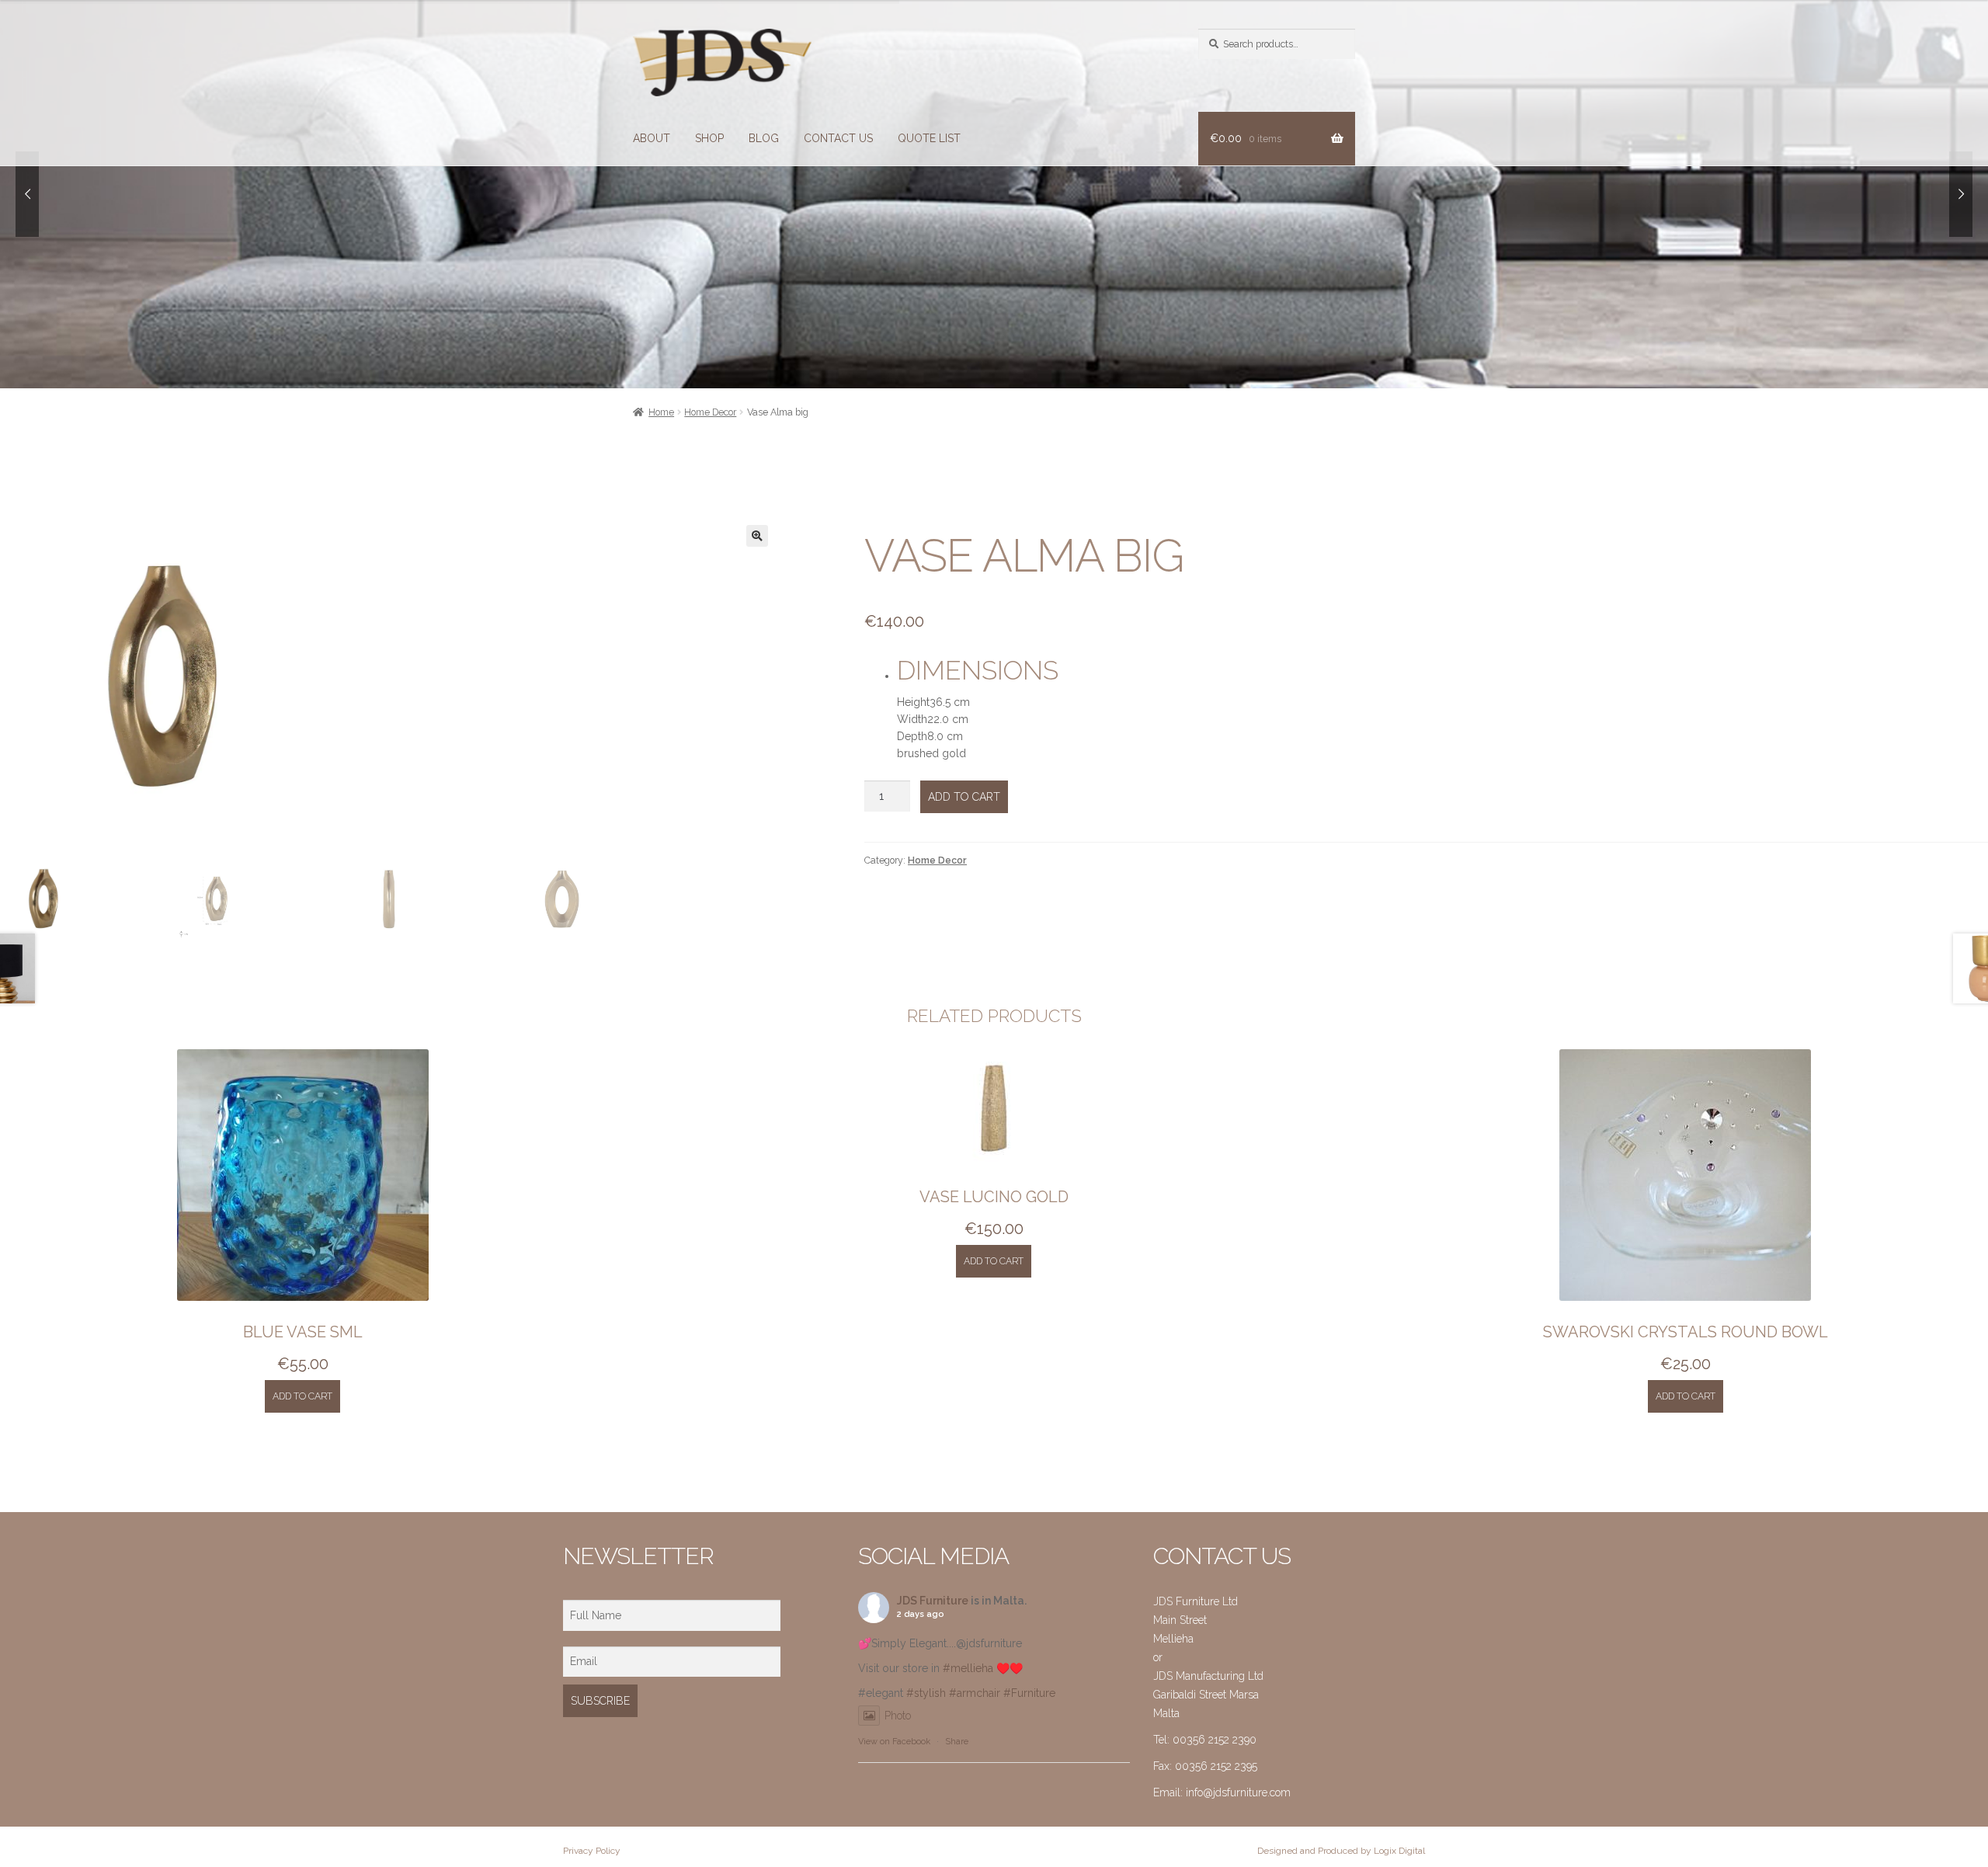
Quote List (929, 138)
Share (957, 1742)
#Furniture (1029, 1693)
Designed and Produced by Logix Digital (1341, 1851)
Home (661, 412)
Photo (898, 1716)
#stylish (926, 1693)
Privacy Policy (592, 1851)
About (652, 138)
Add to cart (964, 797)
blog (764, 138)
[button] (757, 536)
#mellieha (968, 1668)
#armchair (975, 1693)
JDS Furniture (933, 1601)
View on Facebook (894, 1742)
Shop (709, 138)
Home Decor (710, 412)
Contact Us (838, 138)
